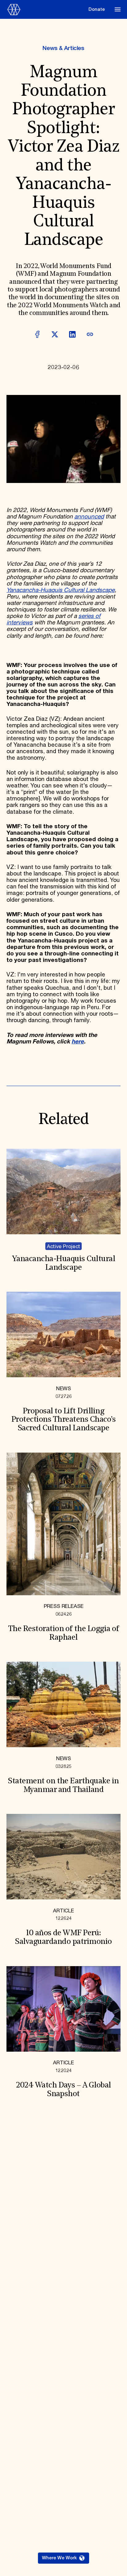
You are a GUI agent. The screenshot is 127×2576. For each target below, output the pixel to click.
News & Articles (63, 48)
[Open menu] (118, 9)
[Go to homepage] (46, 10)
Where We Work (59, 2558)
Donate (97, 9)
